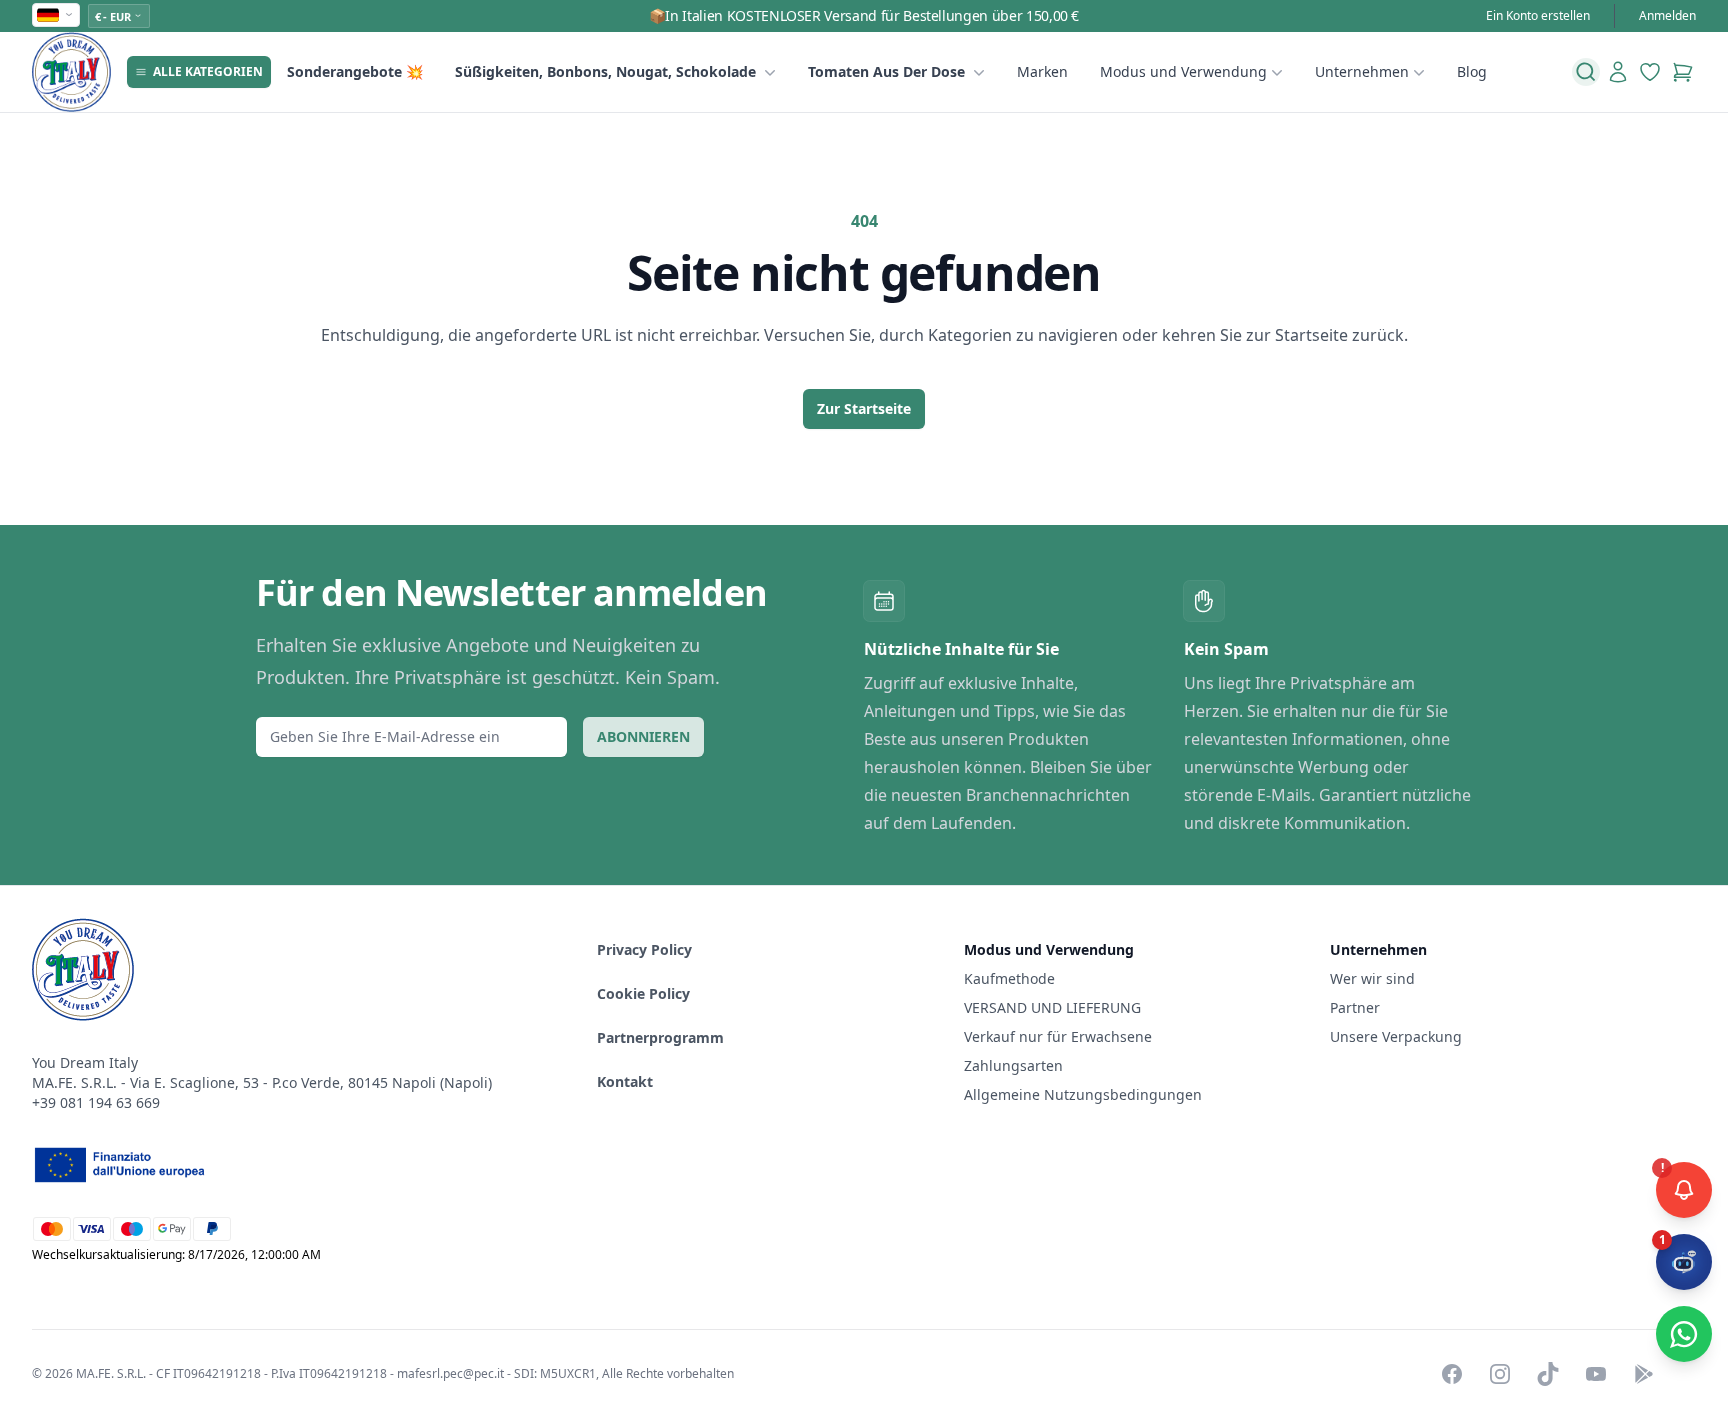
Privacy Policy (644, 949)
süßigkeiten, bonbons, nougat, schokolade (605, 71)
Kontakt (625, 1081)
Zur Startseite (864, 408)
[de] (56, 15)
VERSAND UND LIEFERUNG (1054, 1007)
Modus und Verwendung (1183, 71)
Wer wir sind (1372, 978)
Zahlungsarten (1013, 1065)
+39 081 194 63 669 (96, 1102)
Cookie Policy (643, 993)
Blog (1472, 71)
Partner (1355, 1007)
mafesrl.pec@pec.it (450, 1373)
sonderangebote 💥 (355, 71)
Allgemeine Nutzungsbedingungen (1083, 1094)
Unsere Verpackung (1396, 1036)
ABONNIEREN (643, 736)
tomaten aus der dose (886, 71)
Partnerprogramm (660, 1037)
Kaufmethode (1009, 978)
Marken (1042, 71)
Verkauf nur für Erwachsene (1058, 1036)
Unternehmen (1362, 71)
